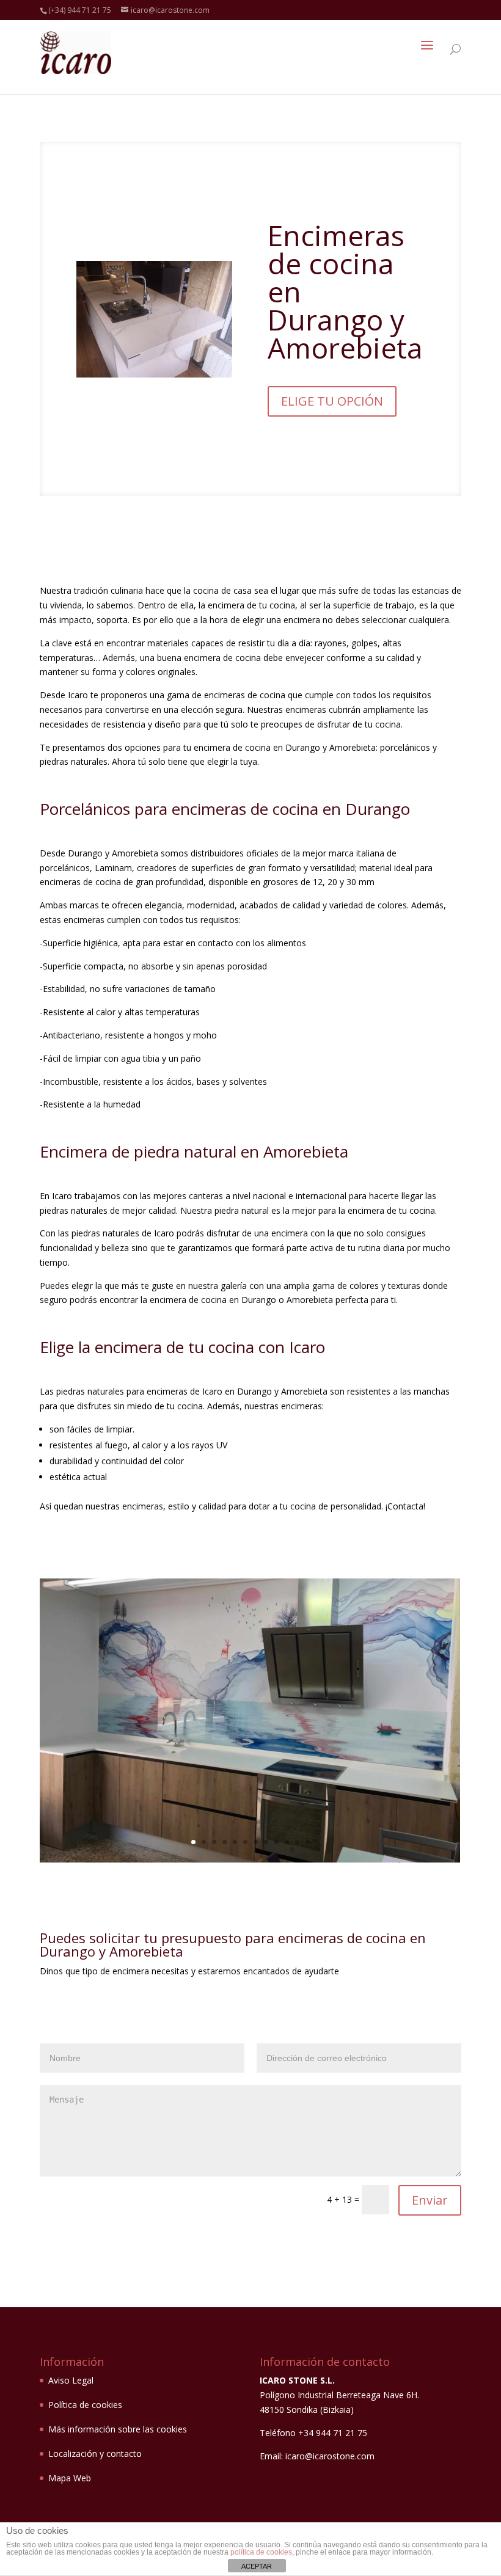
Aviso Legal (71, 2380)
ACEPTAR (257, 2566)
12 (308, 1842)
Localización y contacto (95, 2454)
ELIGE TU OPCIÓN (332, 401)
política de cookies (261, 2552)
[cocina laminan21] (250, 1859)
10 (287, 1842)
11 (297, 1842)
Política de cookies (85, 2405)
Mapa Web (70, 2478)
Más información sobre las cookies (118, 2429)
